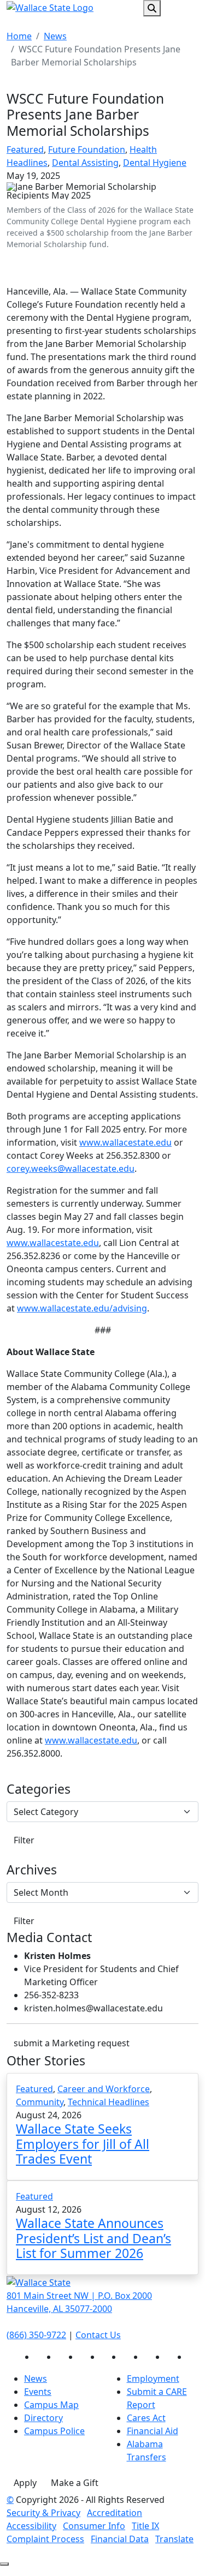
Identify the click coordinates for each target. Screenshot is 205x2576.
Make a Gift (75, 2483)
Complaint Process (45, 2539)
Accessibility (31, 2526)
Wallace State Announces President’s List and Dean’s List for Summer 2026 (93, 2238)
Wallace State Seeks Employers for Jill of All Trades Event (83, 2144)
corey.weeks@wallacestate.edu (71, 1169)
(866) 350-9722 (36, 2335)
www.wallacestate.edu (125, 1142)
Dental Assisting (85, 163)
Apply (25, 2483)
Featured (25, 149)
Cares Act (146, 2418)
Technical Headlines (109, 2102)
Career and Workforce (104, 2089)
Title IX (145, 2526)
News (55, 36)
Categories (39, 1789)
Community (40, 2102)
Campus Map (51, 2405)
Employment (153, 2379)
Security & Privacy (43, 2513)
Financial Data (120, 2539)
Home (19, 36)
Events (38, 2392)
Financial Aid (153, 2431)
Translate (174, 2539)
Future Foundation (87, 149)
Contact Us (98, 2335)
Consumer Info (94, 2526)
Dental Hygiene (155, 163)
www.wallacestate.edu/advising (82, 1308)
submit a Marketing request (72, 2043)
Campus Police (54, 2431)
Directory (43, 2418)
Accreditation (115, 2513)
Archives (32, 1870)
